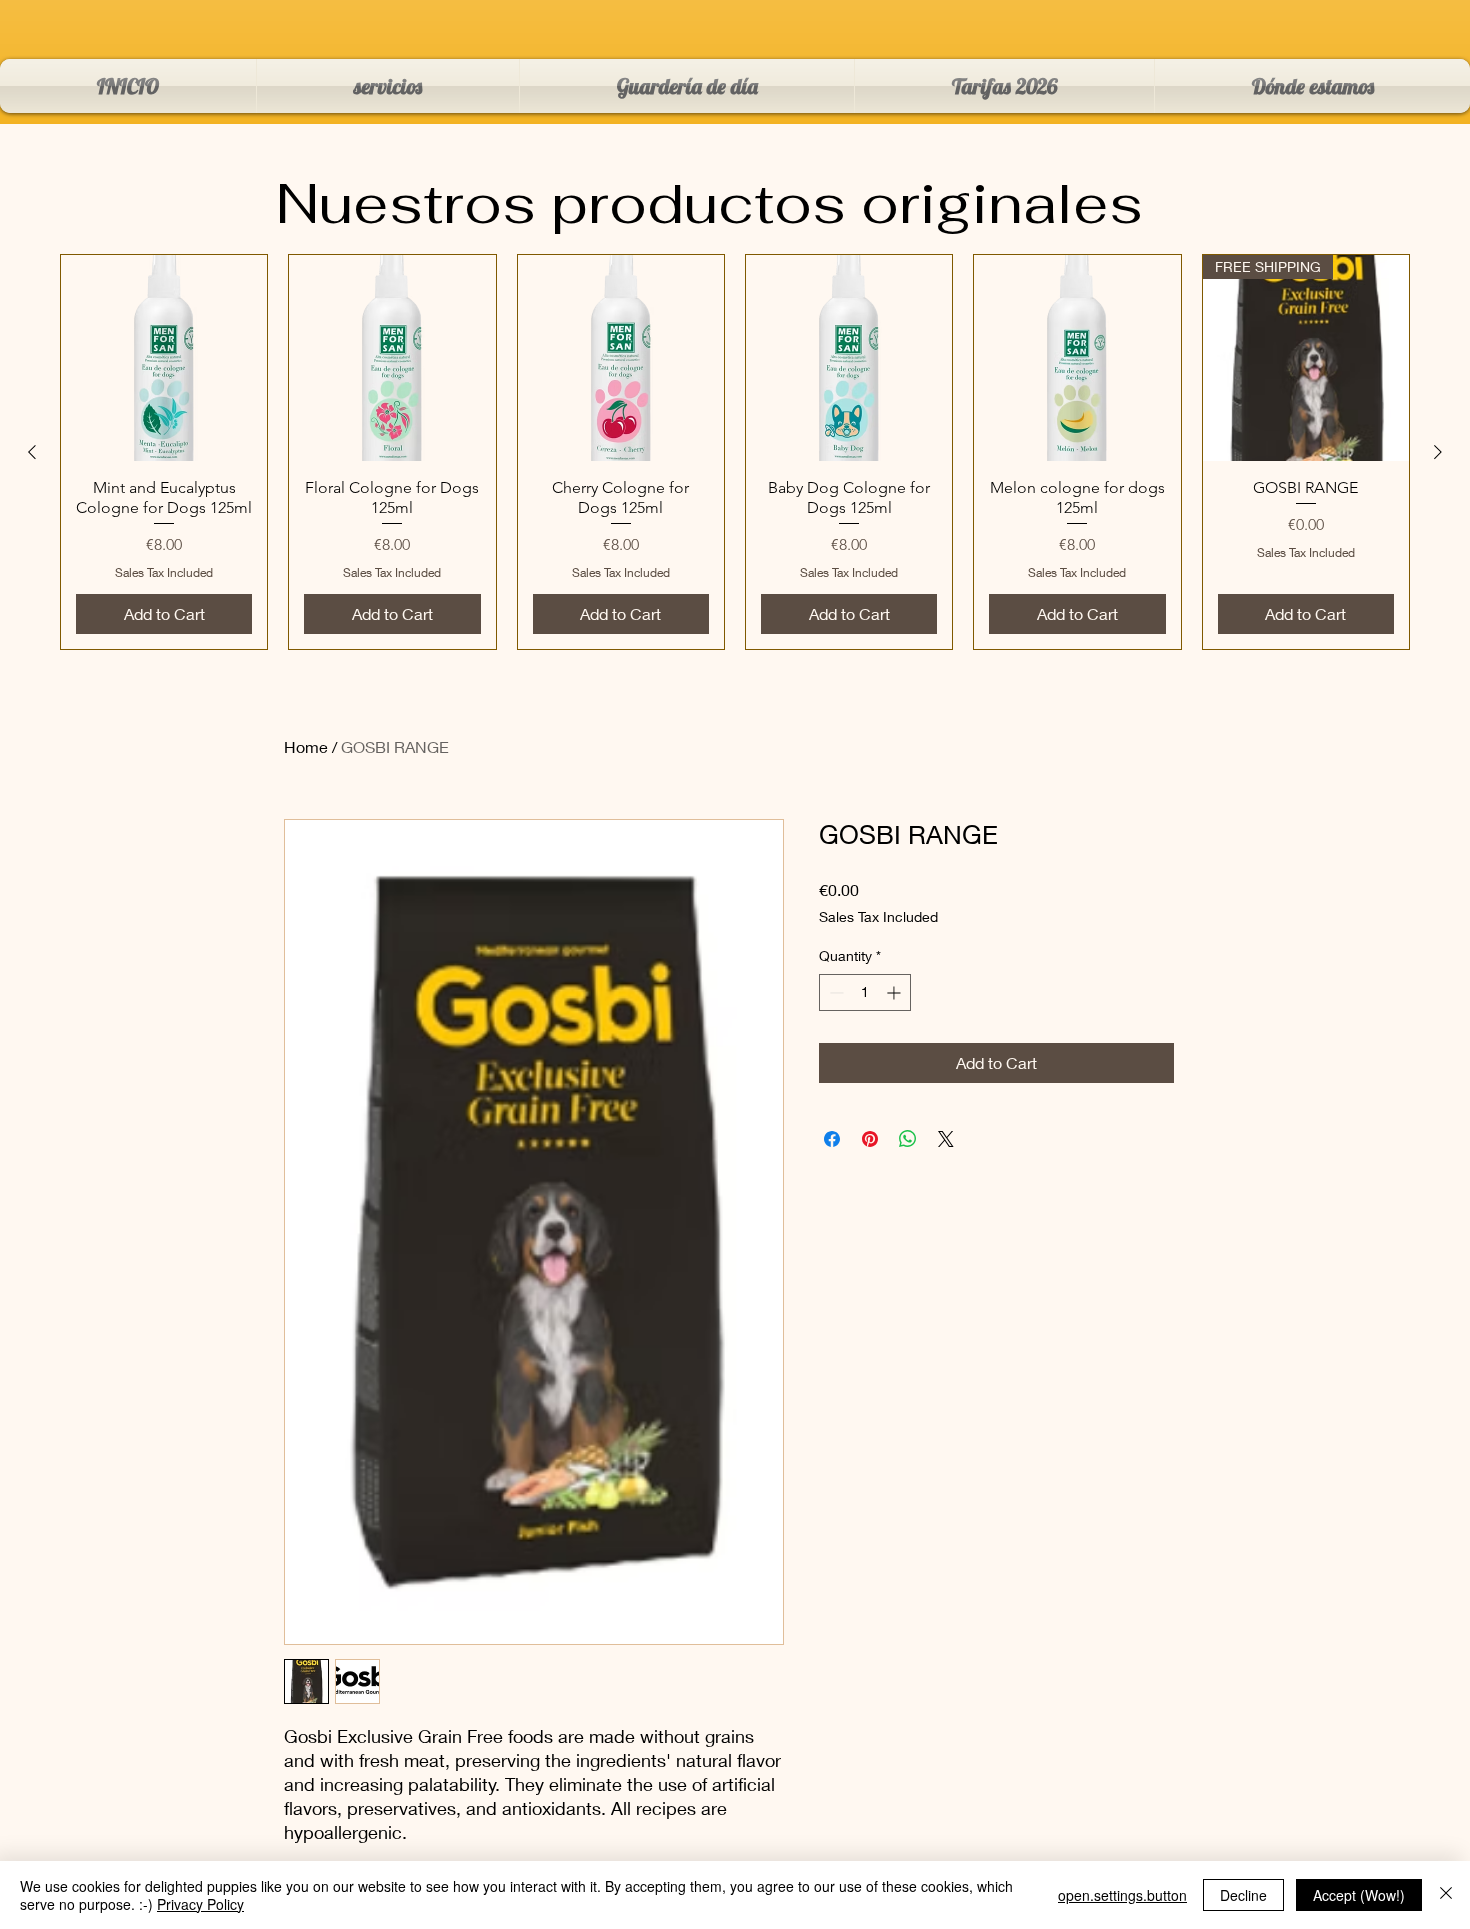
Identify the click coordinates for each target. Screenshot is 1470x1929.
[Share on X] (946, 1139)
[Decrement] (834, 992)
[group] (735, 452)
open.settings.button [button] (1122, 1895)
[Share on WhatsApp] (908, 1139)
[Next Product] (1438, 452)
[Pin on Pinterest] (870, 1139)
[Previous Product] (32, 452)
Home (306, 746)
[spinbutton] (865, 992)
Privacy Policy (200, 1904)
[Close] (1446, 1895)
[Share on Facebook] (832, 1139)
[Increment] (895, 992)
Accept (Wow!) (1359, 1895)
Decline (1243, 1895)
